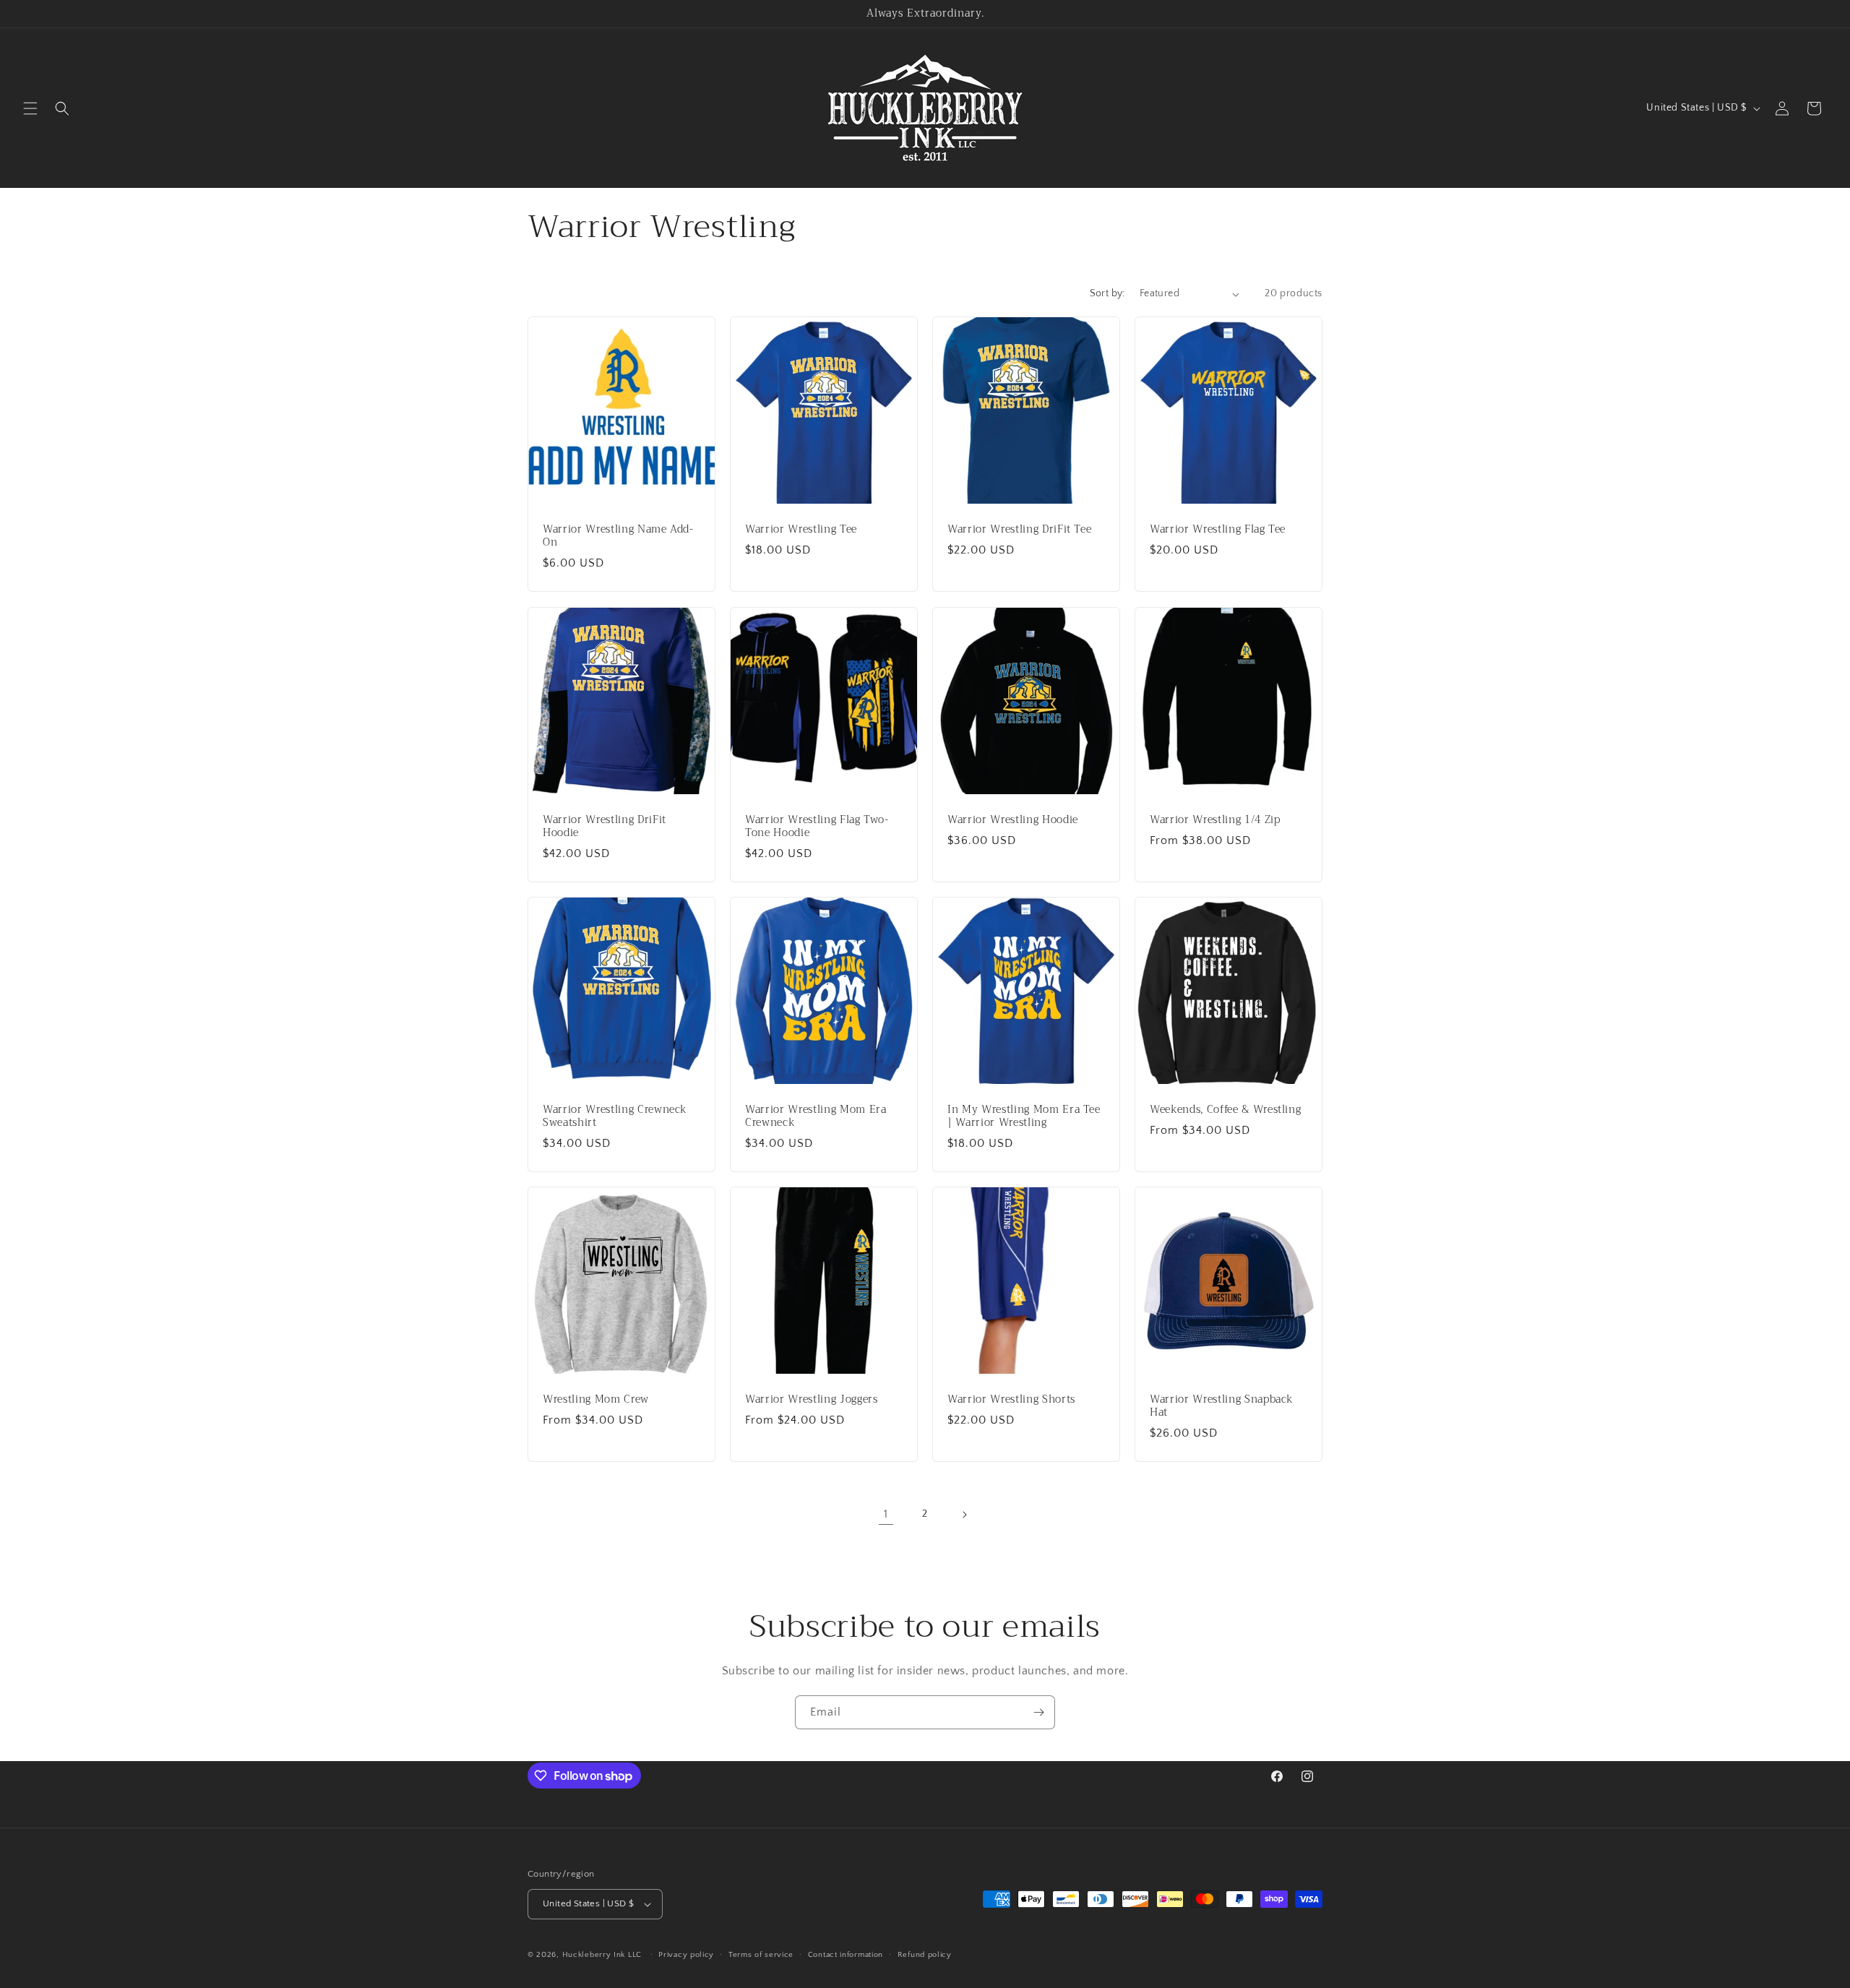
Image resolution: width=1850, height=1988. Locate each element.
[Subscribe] (1038, 1712)
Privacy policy (686, 1955)
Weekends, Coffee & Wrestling (1225, 1110)
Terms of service (761, 1955)
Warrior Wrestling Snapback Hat (1222, 1406)
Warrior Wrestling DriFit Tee (1019, 530)
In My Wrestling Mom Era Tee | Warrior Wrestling (1024, 1116)
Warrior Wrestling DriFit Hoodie (605, 827)
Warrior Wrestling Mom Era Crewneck (816, 1116)
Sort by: (1107, 293)
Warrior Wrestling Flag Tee (1218, 530)
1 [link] (886, 1514)
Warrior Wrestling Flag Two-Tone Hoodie (817, 827)
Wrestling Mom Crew (596, 1400)
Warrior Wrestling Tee (801, 530)
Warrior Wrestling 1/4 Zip (1215, 820)
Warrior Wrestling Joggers (812, 1400)
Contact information (846, 1955)
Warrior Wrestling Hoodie (1013, 820)
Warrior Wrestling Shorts (1011, 1400)
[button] (30, 108)
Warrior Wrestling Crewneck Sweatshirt (615, 1116)
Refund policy (925, 1955)
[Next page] (964, 1515)
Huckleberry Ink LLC (602, 1955)
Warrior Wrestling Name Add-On (618, 536)
